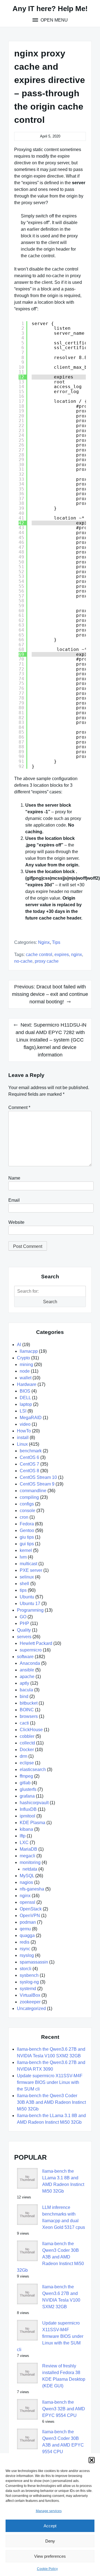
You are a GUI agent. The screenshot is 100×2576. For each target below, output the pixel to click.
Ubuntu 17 (30, 1603)
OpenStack (31, 1909)
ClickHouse (31, 1730)
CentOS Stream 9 (37, 1484)
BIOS (25, 1391)
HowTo (24, 1431)
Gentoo (27, 1530)
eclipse (27, 1763)
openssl (27, 1902)
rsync (25, 1949)
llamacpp (29, 1351)
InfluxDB (28, 1809)
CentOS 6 (29, 1457)
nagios (26, 1882)
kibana (26, 1829)
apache (27, 1677)
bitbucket (29, 1703)
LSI (23, 1411)
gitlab (25, 1783)
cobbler (27, 1736)
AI (19, 1345)
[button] (92, 2460)
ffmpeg (26, 1776)
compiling (29, 1497)
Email (14, 1200)
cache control (39, 955)
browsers (29, 1716)
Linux (22, 1444)
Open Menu (54, 20)
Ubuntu (27, 1597)
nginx (44, 942)
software (25, 1657)
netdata (30, 1869)
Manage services (49, 2511)
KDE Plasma (32, 1823)
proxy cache (47, 961)
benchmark (31, 1451)
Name (14, 1178)
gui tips (27, 1544)
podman (28, 1922)
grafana (27, 1796)
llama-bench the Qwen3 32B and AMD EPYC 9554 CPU (64, 2409)
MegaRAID (31, 1418)
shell (24, 1584)
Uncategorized (31, 2008)
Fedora (27, 1524)
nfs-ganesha (32, 1889)
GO (23, 1617)
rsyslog (27, 1955)
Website (16, 1222)
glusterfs (28, 1789)
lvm (23, 1557)
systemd (28, 1989)
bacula (26, 1690)
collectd (27, 1743)
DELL (25, 1398)
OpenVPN (30, 1916)
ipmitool (27, 1816)
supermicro (31, 1650)
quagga (27, 1935)
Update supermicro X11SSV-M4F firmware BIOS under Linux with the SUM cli (50, 2082)
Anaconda (30, 1663)
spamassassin (34, 1962)
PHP (24, 1623)
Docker (27, 1750)
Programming (30, 1610)
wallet (26, 1378)
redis (25, 1942)
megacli (27, 1856)
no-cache (23, 961)
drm (23, 1756)
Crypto (23, 1358)
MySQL (27, 1876)
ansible (27, 1670)
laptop (26, 1404)
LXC (24, 1843)
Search (50, 1302)
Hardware (27, 1384)
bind (24, 1696)
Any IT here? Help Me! (50, 9)
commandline (33, 1491)
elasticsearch (33, 1769)
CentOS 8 (29, 1471)
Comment (19, 1107)
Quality (24, 1630)
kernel (26, 1550)
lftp (23, 1836)
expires (62, 955)
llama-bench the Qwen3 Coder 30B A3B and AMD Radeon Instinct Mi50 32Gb (51, 2102)
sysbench (29, 1975)
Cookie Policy (47, 2569)
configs (27, 1504)
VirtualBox (30, 1995)
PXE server (31, 1570)
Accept (50, 2526)
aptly (24, 1683)
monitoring (30, 1862)
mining (26, 1364)
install (23, 1438)
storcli (26, 1969)
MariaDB (28, 1849)
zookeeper (30, 2002)
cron (24, 1517)
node (25, 1371)
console (27, 1511)
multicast (28, 1564)
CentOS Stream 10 (38, 1477)
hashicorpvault (34, 1803)
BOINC (27, 1710)
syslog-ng (29, 1982)
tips (56, 942)
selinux (27, 1577)
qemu (25, 1929)
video (25, 1424)
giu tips (27, 1537)
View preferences (50, 2556)
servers (24, 1637)
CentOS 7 (29, 1464)
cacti (24, 1723)
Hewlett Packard (36, 1643)
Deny (50, 2541)
